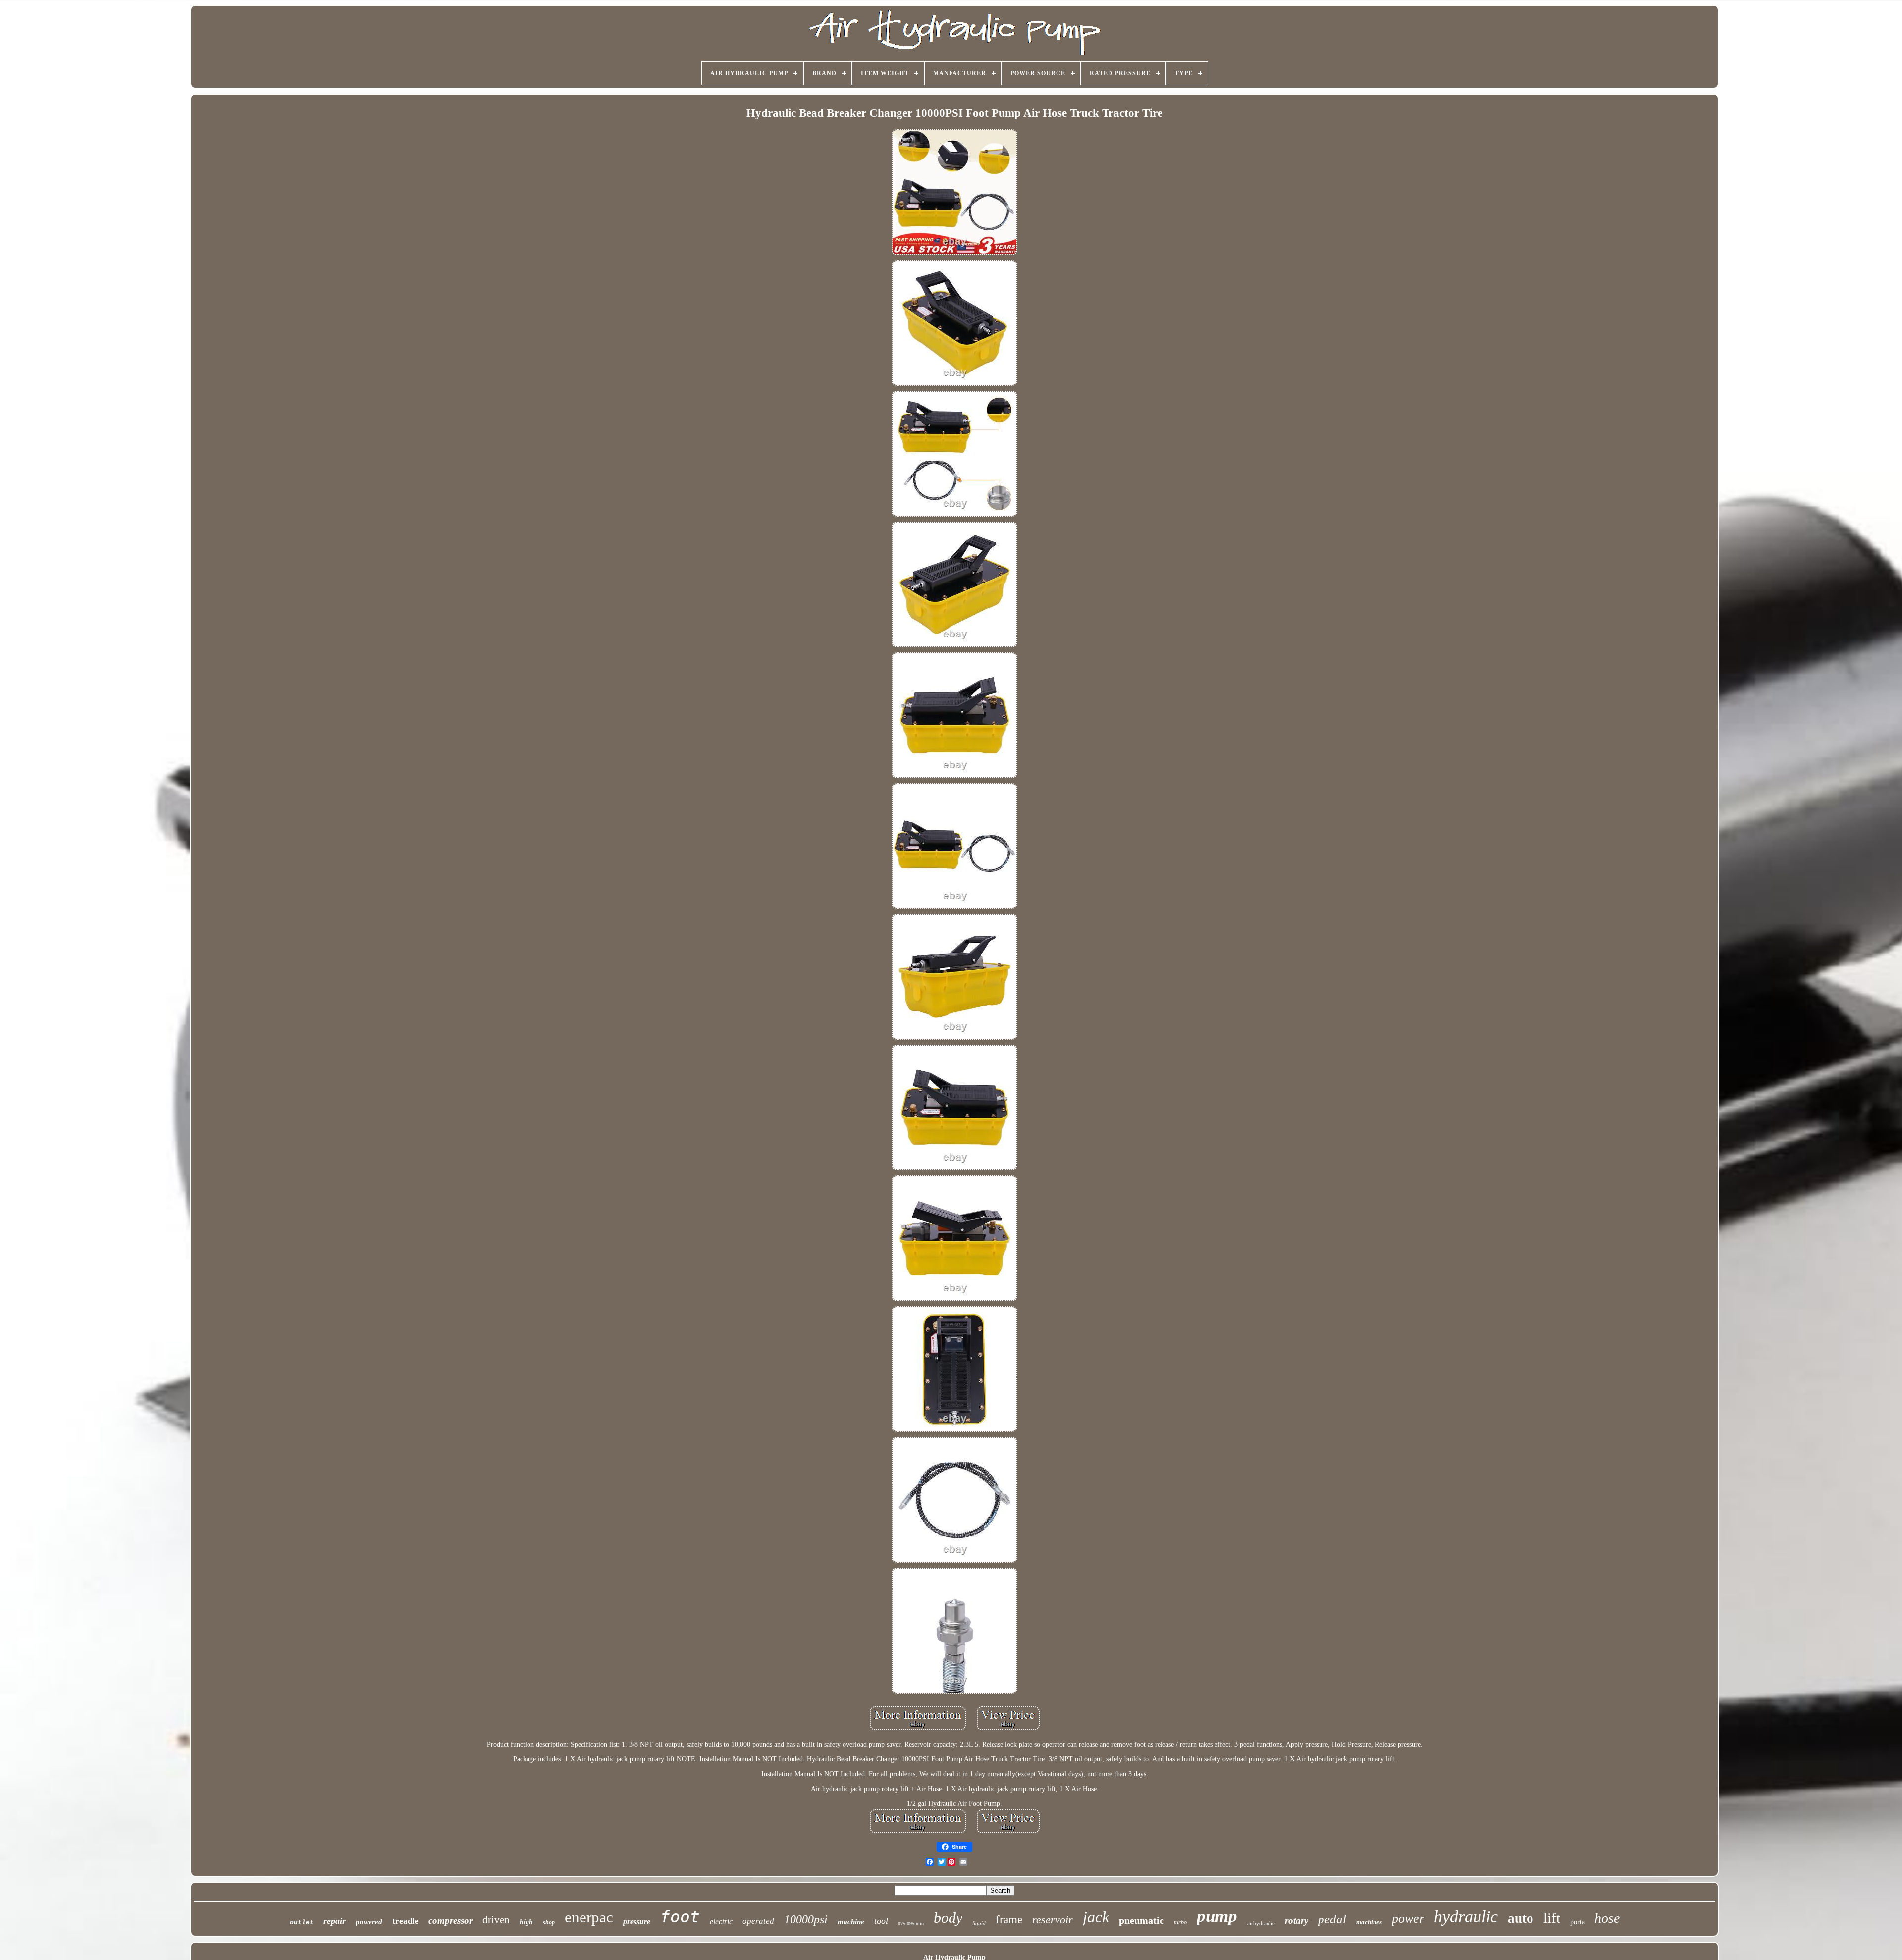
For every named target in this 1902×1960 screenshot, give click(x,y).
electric (721, 1922)
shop (549, 1922)
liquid (979, 1923)
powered (369, 1922)
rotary (1296, 1921)
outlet (302, 1923)
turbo (1180, 1922)
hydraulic (1466, 1917)
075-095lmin (911, 1924)
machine (851, 1922)
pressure (637, 1922)
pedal (1332, 1919)
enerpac (589, 1917)
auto (1521, 1918)
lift (1552, 1918)
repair (335, 1921)
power (1408, 1919)
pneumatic (1141, 1920)
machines (1369, 1922)
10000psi (806, 1919)
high (526, 1922)
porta (1577, 1922)
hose (1607, 1918)
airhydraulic (1261, 1923)
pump (1217, 1916)
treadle (405, 1921)
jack (1096, 1917)
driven (496, 1920)
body (948, 1918)
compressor (450, 1921)
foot (680, 1917)
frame (1009, 1920)
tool (881, 1921)
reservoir (1053, 1920)
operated (758, 1921)
